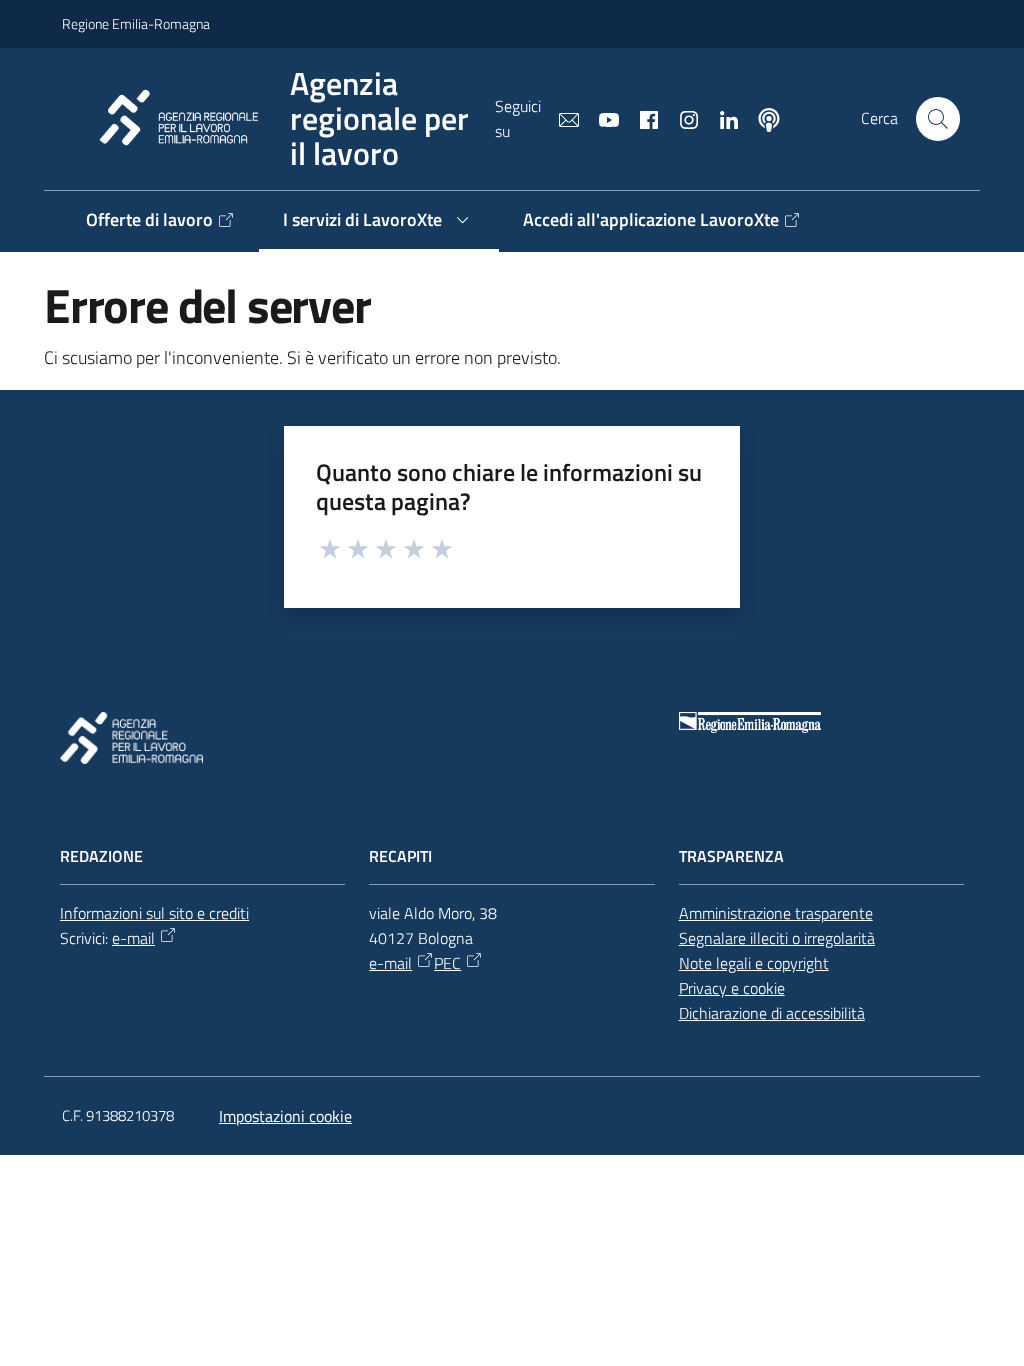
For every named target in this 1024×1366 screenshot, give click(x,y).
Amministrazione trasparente (776, 913)
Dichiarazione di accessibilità (772, 1013)
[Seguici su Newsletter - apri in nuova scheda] (561, 118)
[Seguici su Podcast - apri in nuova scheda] (761, 118)
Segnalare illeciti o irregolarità (777, 938)
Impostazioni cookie (285, 1116)
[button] (938, 119)
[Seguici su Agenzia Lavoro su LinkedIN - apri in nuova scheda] (721, 118)
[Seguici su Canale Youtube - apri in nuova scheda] (601, 118)
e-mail (133, 938)
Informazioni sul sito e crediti (154, 913)
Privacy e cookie (732, 988)
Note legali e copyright (754, 963)
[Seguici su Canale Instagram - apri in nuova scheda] (681, 118)
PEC (447, 963)
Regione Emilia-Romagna (136, 23)
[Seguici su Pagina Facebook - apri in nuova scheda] (641, 118)
